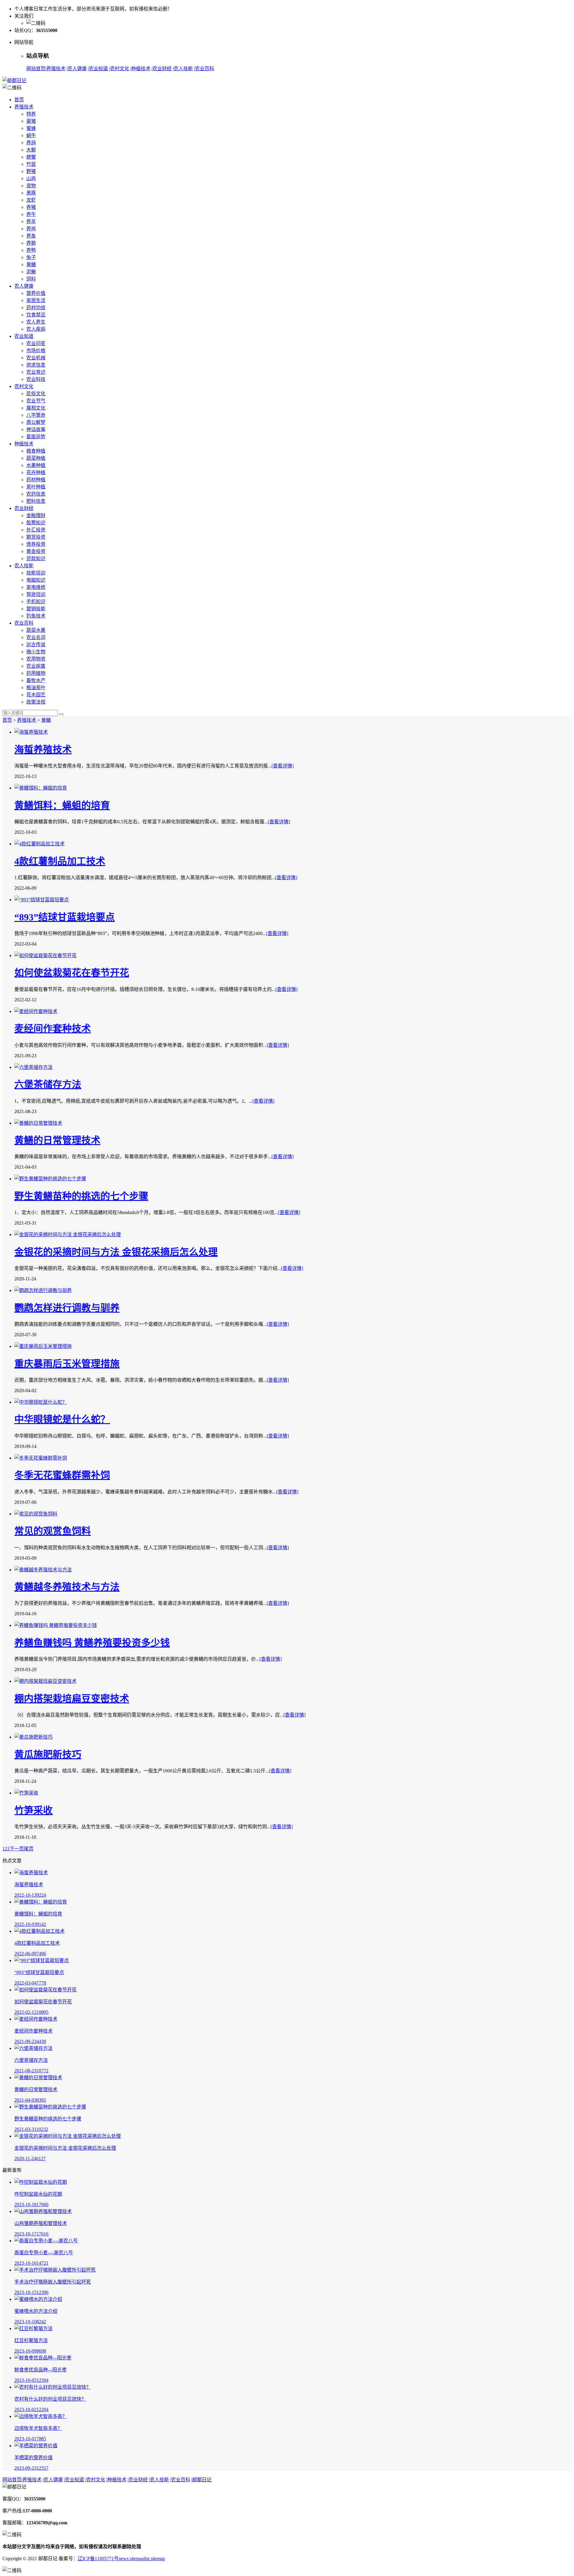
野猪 (31, 171)
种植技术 (141, 69)
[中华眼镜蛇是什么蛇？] (293, 1402)
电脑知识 (36, 580)
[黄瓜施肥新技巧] (293, 1737)
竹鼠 (31, 164)
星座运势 (36, 437)
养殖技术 (56, 69)
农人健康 (77, 69)
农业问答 (36, 343)
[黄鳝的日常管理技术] (293, 1123)
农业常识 (36, 372)
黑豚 (31, 193)
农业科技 (36, 379)
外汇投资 (36, 530)
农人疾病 (36, 329)
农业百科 (204, 69)
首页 (19, 100)
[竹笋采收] (293, 1792)
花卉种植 (36, 472)
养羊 (31, 222)
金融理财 (36, 515)
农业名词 (36, 637)
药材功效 (36, 308)
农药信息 (36, 494)
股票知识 (36, 523)
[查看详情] (283, 766)
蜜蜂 (31, 128)
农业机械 (36, 358)
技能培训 (36, 573)
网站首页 (36, 69)
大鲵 (31, 150)
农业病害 (36, 666)
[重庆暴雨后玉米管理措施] (293, 1346)
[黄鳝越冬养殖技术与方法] (293, 1569)
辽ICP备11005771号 (98, 2559)
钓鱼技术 (36, 616)
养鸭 (31, 250)
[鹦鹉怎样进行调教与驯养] (293, 1290)
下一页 (17, 1849)
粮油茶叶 (36, 688)
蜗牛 (31, 135)
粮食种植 (36, 451)
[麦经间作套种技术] (293, 1011)
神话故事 (36, 429)
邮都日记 (202, 2480)
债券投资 (36, 544)
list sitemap (155, 2559)
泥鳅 (31, 272)
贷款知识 (36, 558)
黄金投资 (36, 551)
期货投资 (36, 537)
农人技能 (183, 69)
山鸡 (31, 178)
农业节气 (36, 401)
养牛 (31, 214)
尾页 (29, 1849)
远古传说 (36, 645)
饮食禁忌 (36, 315)
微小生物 (36, 652)
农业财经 (162, 69)
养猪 (31, 207)
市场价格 (36, 351)
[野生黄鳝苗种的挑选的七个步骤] (293, 1178)
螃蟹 (31, 157)
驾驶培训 (36, 594)
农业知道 (98, 69)
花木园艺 (36, 695)
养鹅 (31, 243)
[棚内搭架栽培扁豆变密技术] (293, 1681)
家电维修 (36, 587)
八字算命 (36, 415)
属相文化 (36, 408)
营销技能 (36, 609)
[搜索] (61, 714)
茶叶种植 (36, 487)
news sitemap (131, 2559)
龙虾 (31, 200)
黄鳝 (31, 265)
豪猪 (31, 121)
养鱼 (31, 236)
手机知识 (36, 602)
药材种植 (36, 480)
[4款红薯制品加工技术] (293, 843)
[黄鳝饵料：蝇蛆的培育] (293, 787)
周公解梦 (36, 422)
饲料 (31, 279)
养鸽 (31, 143)
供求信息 (36, 365)
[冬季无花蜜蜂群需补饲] (293, 1458)
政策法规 (36, 702)
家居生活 (36, 300)
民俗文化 (36, 394)
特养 (31, 114)
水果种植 (36, 465)
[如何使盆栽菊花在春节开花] (293, 955)
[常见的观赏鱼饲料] (293, 1513)
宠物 (31, 186)
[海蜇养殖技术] (293, 732)
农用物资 (36, 659)
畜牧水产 (36, 680)
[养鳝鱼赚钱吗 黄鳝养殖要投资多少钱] (293, 1625)
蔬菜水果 (36, 630)
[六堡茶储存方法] (293, 1067)
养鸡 (31, 229)
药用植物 (36, 673)
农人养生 (36, 322)
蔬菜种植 (36, 458)
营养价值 (36, 293)
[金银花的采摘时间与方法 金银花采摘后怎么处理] (293, 1234)
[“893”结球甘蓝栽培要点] (293, 899)
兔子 (31, 257)
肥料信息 (36, 501)
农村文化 (120, 69)
